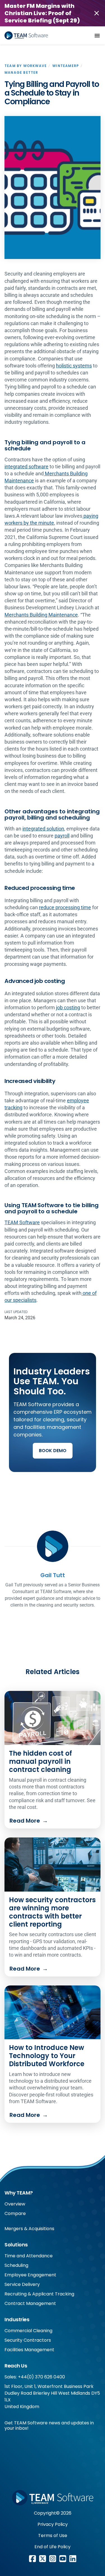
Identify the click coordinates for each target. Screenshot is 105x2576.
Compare (15, 2213)
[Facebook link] (32, 2559)
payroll (62, 836)
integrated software (26, 467)
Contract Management (30, 2303)
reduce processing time (65, 907)
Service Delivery (22, 2284)
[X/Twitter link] (43, 2559)
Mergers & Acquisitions (29, 2229)
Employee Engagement (30, 2275)
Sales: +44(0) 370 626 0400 (35, 2377)
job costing (68, 1007)
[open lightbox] (53, 188)
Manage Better (21, 72)
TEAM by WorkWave (26, 66)
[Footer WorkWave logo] (53, 2498)
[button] (97, 36)
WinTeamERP (66, 66)
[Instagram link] (53, 2559)
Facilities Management (29, 2350)
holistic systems (74, 366)
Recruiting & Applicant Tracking (39, 2294)
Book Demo (53, 1451)
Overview (15, 2204)
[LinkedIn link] (73, 2559)
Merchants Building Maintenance (41, 615)
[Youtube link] (63, 2559)
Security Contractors (28, 2340)
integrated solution (43, 829)
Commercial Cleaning (28, 2331)
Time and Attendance (29, 2256)
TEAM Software (22, 1222)
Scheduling (16, 2265)
